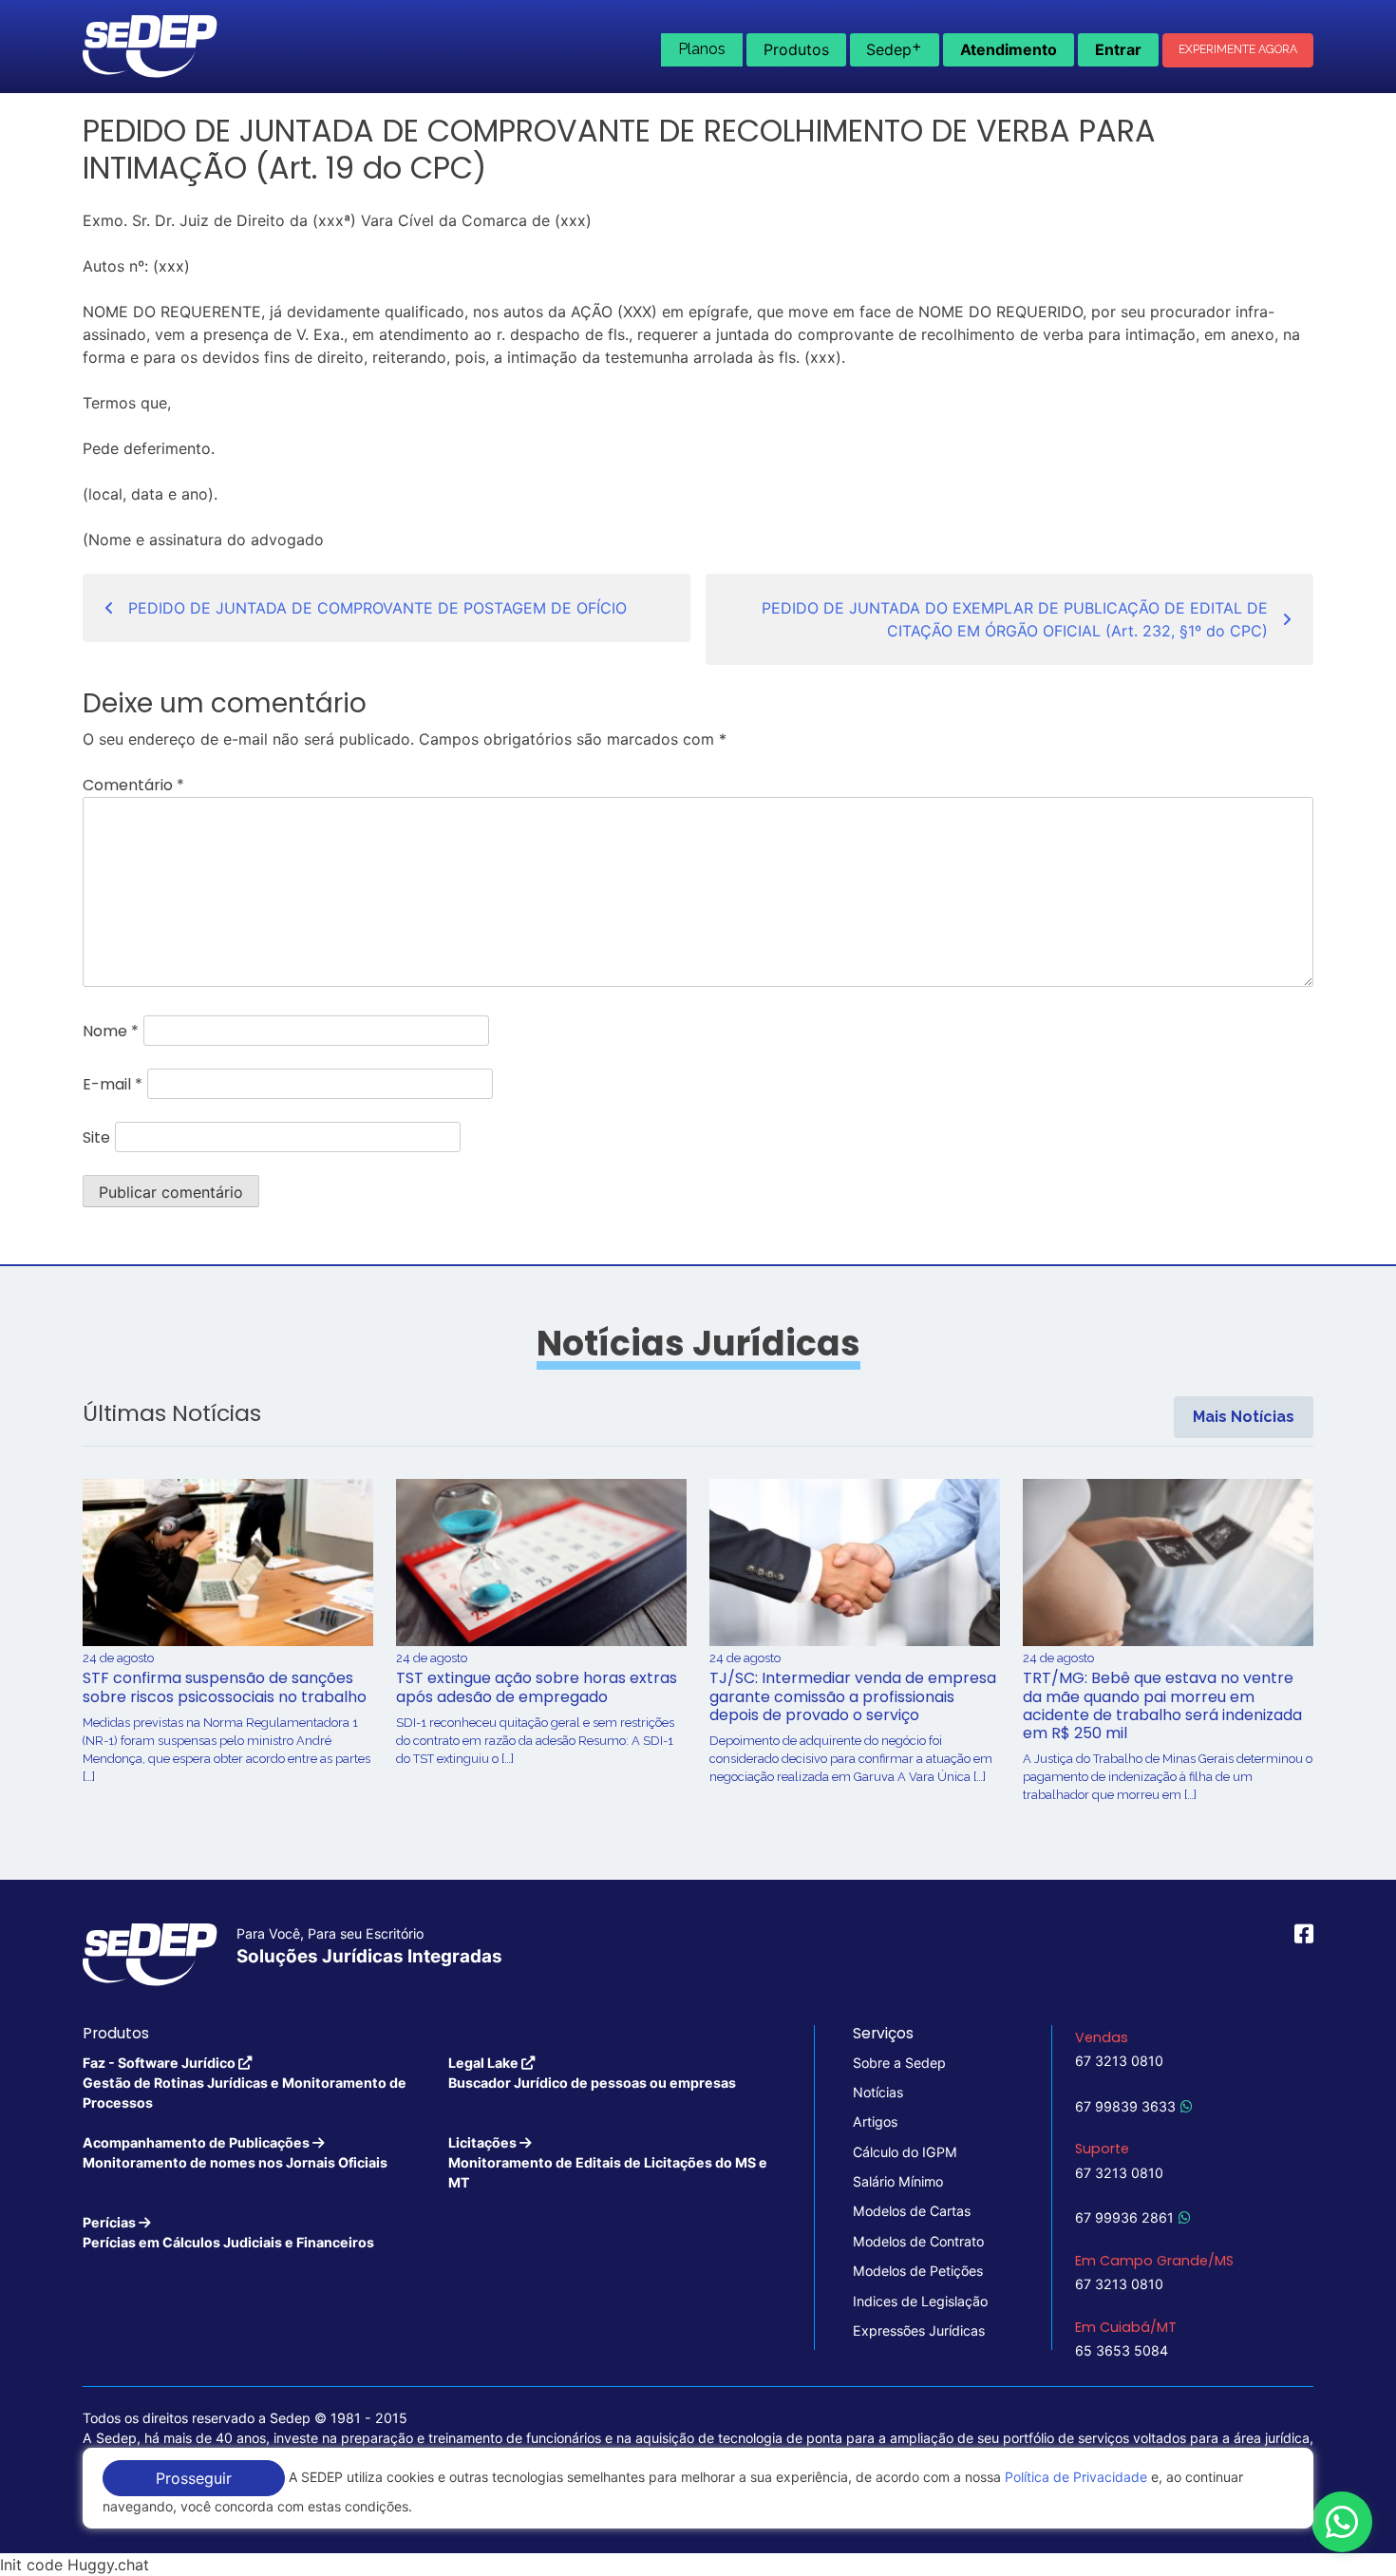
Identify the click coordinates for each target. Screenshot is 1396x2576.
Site (96, 1137)
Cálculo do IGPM (905, 2152)
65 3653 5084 (1122, 2350)
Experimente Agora (1238, 49)
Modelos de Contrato (918, 2241)
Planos (702, 49)
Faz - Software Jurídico (245, 2083)
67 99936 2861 (1124, 2217)
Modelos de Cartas (912, 2211)
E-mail (113, 1084)
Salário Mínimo (898, 2181)
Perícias (228, 2232)
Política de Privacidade (1076, 2477)
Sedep (894, 47)
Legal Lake (592, 2073)
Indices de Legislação (920, 2301)
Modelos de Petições (918, 2271)
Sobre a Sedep (899, 2063)
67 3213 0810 (1119, 2061)
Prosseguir (194, 2478)
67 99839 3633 (1125, 2106)
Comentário (133, 785)
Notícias (878, 2092)
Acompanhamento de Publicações (235, 2152)
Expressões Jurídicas (919, 2330)
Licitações (608, 2163)
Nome (111, 1031)
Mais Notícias (1244, 1417)
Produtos (796, 49)
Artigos (875, 2121)
